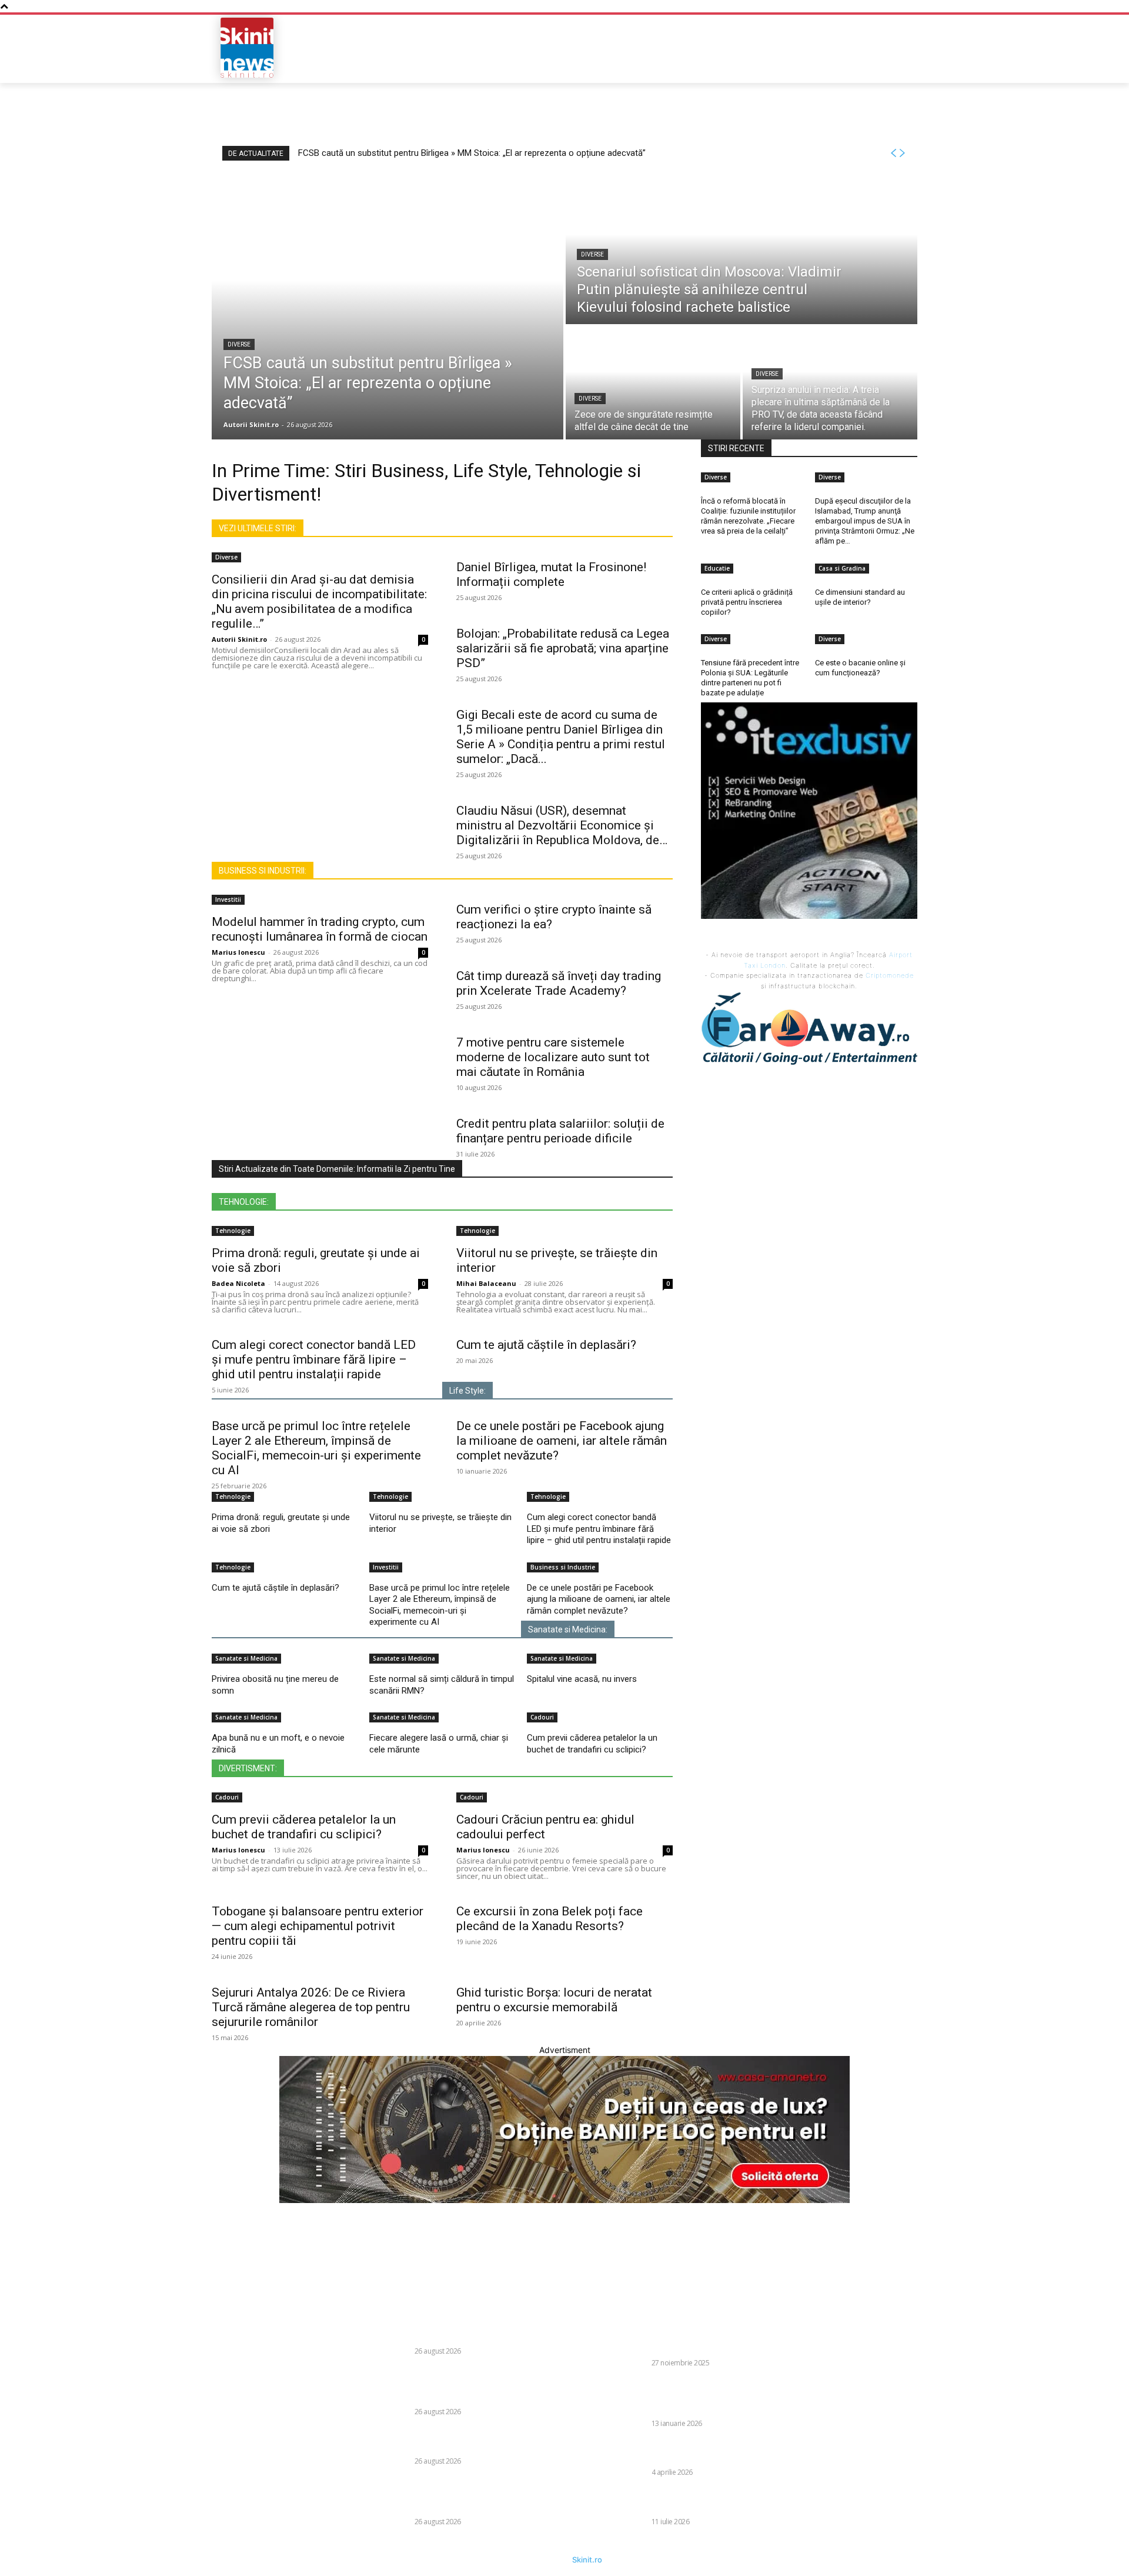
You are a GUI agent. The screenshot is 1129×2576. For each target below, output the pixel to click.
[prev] (893, 153)
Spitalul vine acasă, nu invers (582, 1679)
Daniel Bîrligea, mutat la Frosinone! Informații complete (551, 574)
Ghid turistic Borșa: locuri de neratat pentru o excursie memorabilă (554, 2000)
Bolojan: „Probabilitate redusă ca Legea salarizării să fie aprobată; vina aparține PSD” (563, 648)
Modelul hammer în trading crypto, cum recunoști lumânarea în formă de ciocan (320, 929)
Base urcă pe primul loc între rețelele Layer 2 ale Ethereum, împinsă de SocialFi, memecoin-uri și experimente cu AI (316, 1448)
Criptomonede (890, 975)
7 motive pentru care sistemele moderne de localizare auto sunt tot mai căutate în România (553, 1057)
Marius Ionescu (238, 952)
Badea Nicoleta (238, 1283)
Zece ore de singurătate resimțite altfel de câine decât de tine (483, 2440)
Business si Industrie (563, 1567)
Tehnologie (233, 1231)
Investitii (228, 899)
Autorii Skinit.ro (239, 639)
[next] (902, 153)
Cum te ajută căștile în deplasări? (546, 1345)
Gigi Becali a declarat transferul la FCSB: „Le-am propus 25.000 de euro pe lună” (719, 2501)
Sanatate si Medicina (246, 1658)
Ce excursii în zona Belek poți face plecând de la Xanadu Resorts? (550, 1919)
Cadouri (542, 1717)
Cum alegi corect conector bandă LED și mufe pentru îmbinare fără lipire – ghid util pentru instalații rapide (314, 1359)
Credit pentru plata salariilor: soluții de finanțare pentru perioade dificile (560, 1131)
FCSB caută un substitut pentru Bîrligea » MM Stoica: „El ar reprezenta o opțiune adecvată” (472, 153)
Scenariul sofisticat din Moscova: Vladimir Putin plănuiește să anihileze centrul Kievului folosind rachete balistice (482, 2385)
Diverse (239, 344)
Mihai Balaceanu (486, 1283)
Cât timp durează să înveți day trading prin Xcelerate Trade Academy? (559, 983)
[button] (833, 48)
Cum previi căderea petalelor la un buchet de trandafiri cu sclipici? (592, 1744)
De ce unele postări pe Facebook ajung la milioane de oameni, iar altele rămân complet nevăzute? (562, 1441)
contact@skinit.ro (196, 2401)
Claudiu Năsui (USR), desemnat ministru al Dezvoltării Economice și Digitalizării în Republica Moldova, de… (562, 825)
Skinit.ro (587, 2560)
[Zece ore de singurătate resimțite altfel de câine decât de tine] (653, 383)
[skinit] (247, 48)
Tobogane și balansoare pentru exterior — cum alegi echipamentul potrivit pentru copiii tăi (318, 1926)
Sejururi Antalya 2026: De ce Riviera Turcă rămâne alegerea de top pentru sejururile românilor (311, 2007)
